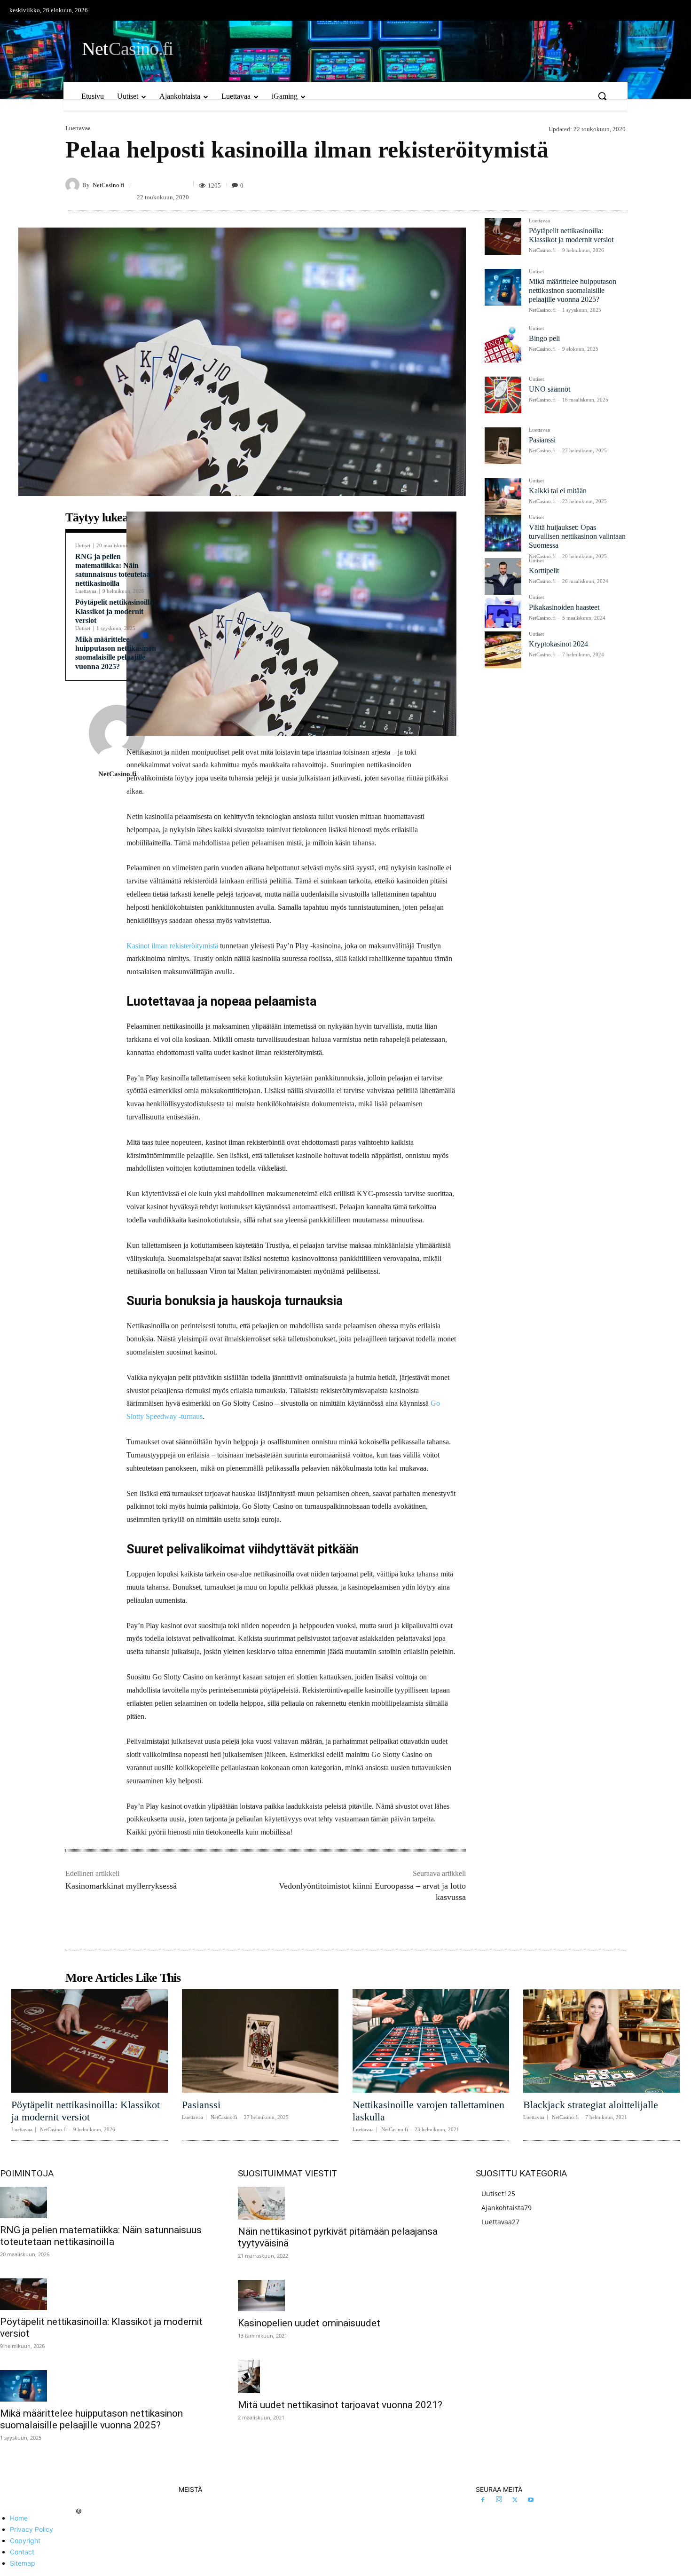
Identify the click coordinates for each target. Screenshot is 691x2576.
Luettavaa (78, 128)
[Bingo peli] (503, 344)
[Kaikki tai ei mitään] (503, 496)
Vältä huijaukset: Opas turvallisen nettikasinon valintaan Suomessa (577, 536)
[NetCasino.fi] (74, 185)
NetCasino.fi (109, 185)
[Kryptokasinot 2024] (503, 650)
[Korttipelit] (503, 576)
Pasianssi (542, 440)
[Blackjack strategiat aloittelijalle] (601, 2041)
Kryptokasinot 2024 (558, 644)
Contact (22, 2552)
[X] (515, 2500)
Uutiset (83, 546)
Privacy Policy (31, 2529)
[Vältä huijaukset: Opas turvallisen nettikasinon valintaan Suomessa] (503, 533)
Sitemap (23, 2563)
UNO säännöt (550, 389)
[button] (602, 96)
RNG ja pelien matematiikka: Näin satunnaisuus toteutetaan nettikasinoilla (101, 2236)
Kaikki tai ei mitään (558, 491)
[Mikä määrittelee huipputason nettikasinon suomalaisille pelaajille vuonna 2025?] (503, 287)
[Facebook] (483, 2500)
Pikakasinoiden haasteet (564, 607)
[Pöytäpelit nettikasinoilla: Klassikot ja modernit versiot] (503, 236)
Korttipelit (544, 571)
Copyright (25, 2541)
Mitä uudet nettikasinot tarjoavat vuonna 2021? (340, 2405)
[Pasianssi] (503, 446)
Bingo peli (544, 338)
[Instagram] (499, 2500)
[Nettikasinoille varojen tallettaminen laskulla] (431, 2041)
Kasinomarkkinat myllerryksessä (121, 1886)
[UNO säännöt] (503, 395)
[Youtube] (531, 2500)
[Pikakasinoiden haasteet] (503, 613)
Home (19, 2518)
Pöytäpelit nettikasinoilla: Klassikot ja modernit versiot (115, 611)
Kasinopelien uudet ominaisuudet (309, 2323)
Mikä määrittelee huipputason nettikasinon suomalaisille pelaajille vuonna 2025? (116, 653)
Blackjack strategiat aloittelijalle (591, 2105)
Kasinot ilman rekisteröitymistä (172, 946)
